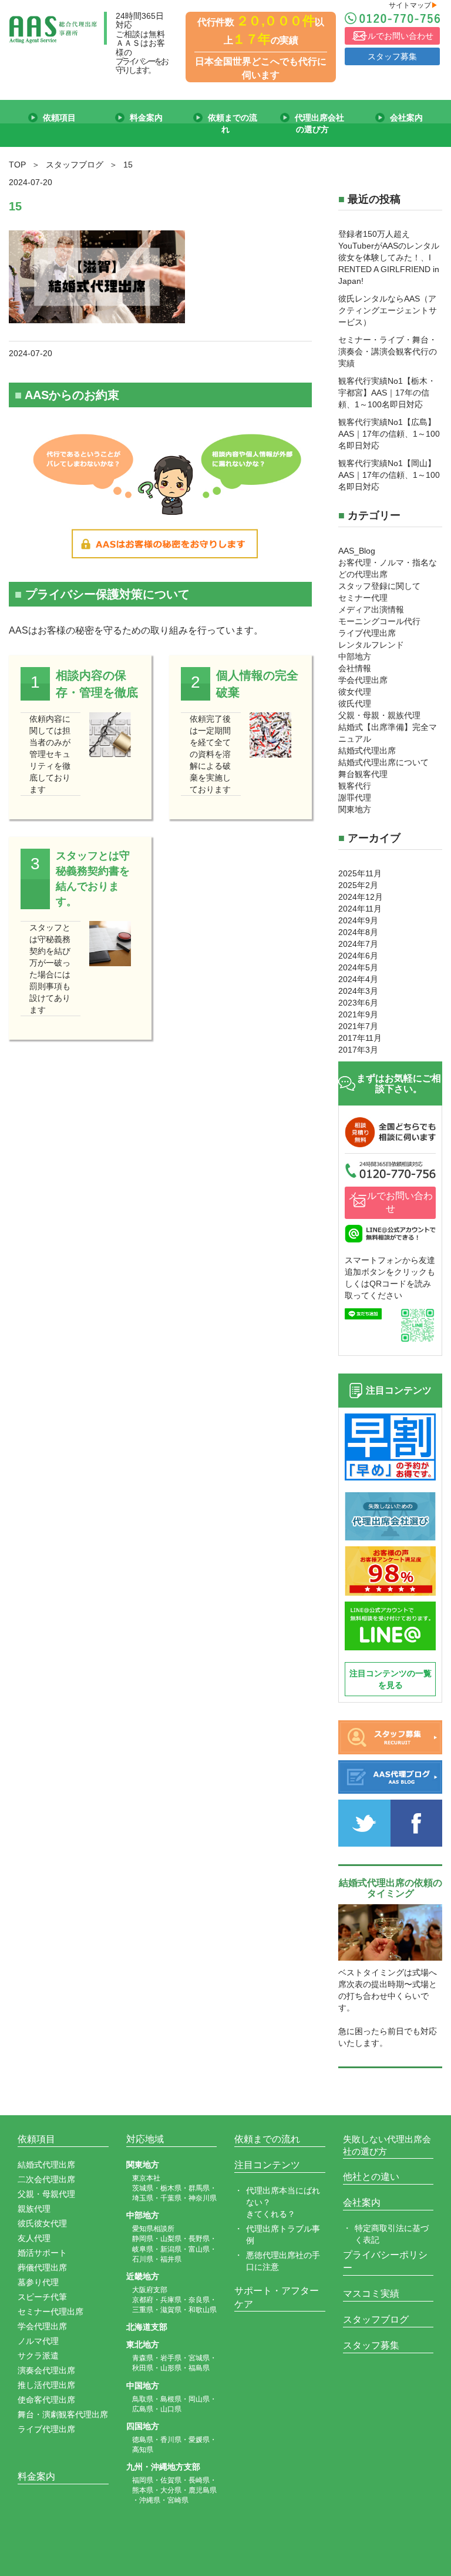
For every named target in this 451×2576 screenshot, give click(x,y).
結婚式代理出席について (383, 762)
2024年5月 (358, 967)
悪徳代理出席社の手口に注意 (283, 2261)
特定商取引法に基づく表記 (392, 2234)
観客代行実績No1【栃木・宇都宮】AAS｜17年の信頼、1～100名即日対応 (387, 393)
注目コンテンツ (267, 2165)
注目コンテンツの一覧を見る (391, 1679)
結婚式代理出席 (367, 751)
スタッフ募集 (392, 56)
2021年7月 (358, 1026)
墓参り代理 (38, 2282)
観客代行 (355, 786)
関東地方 (355, 809)
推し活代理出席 (46, 2385)
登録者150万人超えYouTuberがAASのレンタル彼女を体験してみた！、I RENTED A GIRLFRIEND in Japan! (389, 257)
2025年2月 (358, 885)
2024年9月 (358, 920)
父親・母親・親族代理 (379, 715)
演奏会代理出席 (46, 2370)
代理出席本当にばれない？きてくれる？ (283, 2202)
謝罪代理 (355, 798)
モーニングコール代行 (379, 621)
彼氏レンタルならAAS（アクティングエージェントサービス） (388, 310)
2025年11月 (360, 873)
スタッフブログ (376, 2319)
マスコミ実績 (371, 2294)
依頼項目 (36, 2139)
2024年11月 (360, 909)
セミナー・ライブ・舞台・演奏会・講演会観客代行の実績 (388, 351)
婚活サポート (42, 2253)
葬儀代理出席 (42, 2267)
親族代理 (34, 2209)
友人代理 (34, 2238)
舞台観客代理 (363, 774)
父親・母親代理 (46, 2194)
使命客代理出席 (46, 2400)
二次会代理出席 (46, 2179)
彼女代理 (355, 692)
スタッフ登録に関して (379, 586)
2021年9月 (358, 1014)
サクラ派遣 (38, 2356)
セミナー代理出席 (51, 2312)
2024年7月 (358, 944)
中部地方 (355, 656)
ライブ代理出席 (367, 633)
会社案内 (362, 2203)
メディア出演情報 (371, 609)
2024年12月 (361, 897)
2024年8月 (358, 932)
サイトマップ (413, 5)
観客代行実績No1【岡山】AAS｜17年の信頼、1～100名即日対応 (389, 475)
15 (15, 206)
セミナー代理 (363, 598)
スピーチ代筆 (42, 2297)
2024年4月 (358, 979)
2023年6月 (358, 1003)
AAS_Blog (357, 551)
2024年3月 (358, 991)
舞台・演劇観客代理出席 (63, 2414)
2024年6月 (358, 956)
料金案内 (36, 2476)
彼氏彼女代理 (42, 2223)
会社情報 (355, 668)
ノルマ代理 (38, 2341)
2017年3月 (358, 1050)
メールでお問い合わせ (392, 36)
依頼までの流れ (267, 2139)
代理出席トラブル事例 (283, 2235)
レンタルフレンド (371, 645)
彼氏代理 (355, 704)
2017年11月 (360, 1038)
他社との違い (371, 2177)
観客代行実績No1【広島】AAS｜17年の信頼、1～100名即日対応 (389, 434)
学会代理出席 (363, 680)
